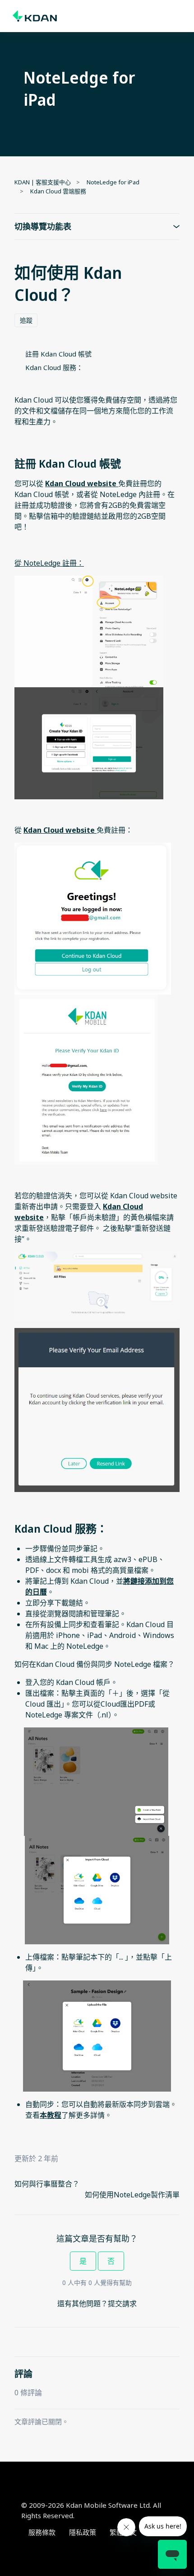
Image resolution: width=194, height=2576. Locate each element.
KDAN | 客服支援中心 (43, 182)
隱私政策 (83, 2532)
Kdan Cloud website (81, 483)
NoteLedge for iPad (113, 182)
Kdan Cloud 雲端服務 (58, 191)
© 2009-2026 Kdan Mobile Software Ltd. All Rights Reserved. (91, 2510)
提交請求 (122, 2304)
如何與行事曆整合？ (47, 2184)
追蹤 (26, 320)
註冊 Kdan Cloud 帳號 (58, 354)
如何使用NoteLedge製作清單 (132, 2195)
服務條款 (42, 2532)
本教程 (51, 2115)
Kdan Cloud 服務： (54, 367)
